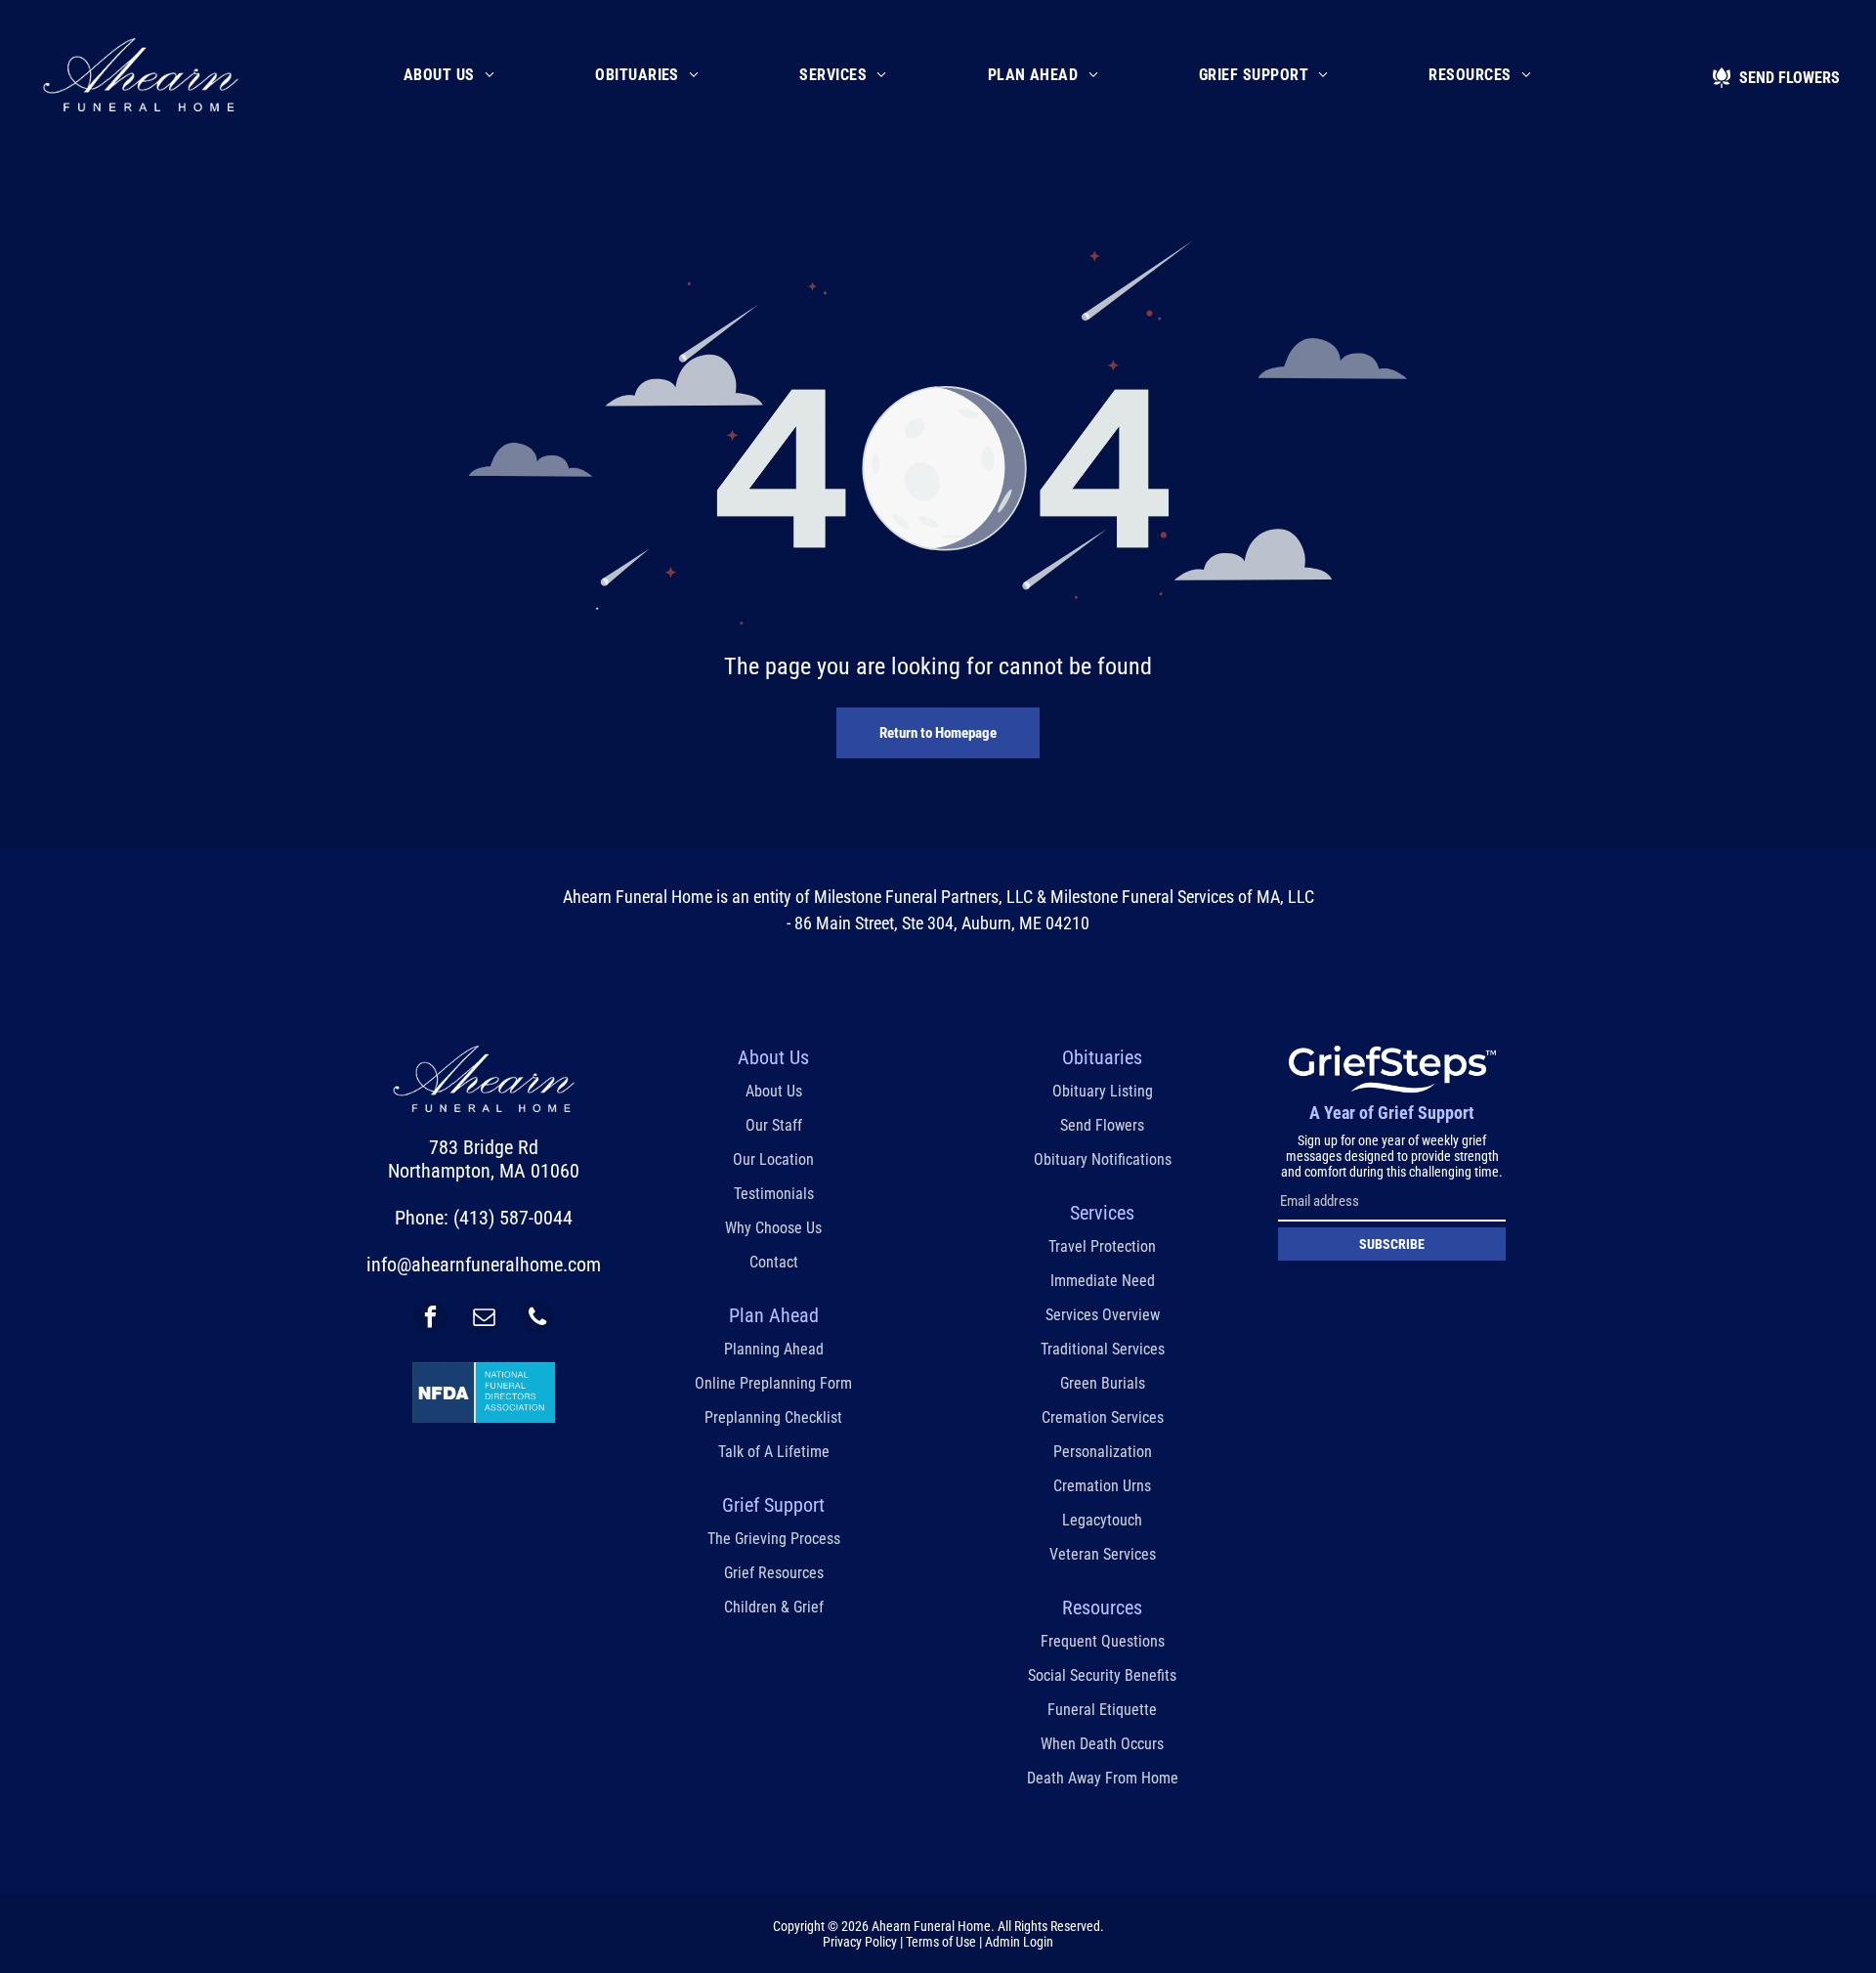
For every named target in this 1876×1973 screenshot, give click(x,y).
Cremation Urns (1102, 1486)
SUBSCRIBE (1392, 1244)
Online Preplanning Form (773, 1383)
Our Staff (774, 1125)
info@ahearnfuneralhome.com (484, 1265)
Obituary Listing (1103, 1091)
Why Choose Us (773, 1228)
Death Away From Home (1103, 1778)
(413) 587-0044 (513, 1218)
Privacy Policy (860, 1942)
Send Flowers (1102, 1125)
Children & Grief (774, 1607)
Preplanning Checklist (773, 1417)
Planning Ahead (774, 1349)
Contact (774, 1262)
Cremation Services (1103, 1417)
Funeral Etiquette (1102, 1710)
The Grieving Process (774, 1539)
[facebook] (430, 1319)
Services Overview (1103, 1315)
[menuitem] (449, 75)
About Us (774, 1091)
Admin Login (1019, 1942)
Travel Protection (1102, 1246)
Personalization (1103, 1452)
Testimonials (774, 1194)
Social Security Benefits (1102, 1675)
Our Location (773, 1159)
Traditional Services (1103, 1349)
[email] (484, 1319)
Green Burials (1103, 1383)
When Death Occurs (1102, 1744)
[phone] (538, 1319)
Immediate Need (1103, 1281)
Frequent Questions (1103, 1641)
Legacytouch (1102, 1520)
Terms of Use (941, 1942)
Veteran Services (1103, 1554)
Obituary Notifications (1103, 1159)
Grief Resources (774, 1573)
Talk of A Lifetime (774, 1452)
